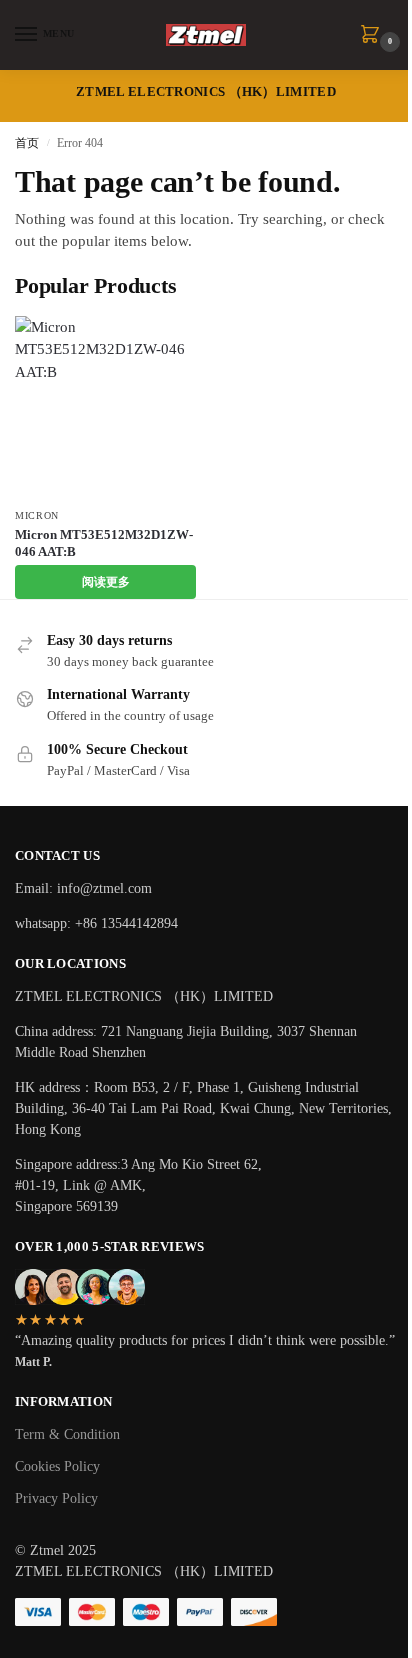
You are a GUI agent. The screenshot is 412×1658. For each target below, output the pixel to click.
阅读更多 (106, 582)
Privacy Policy (56, 1498)
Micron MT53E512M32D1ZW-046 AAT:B (104, 543)
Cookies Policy (57, 1466)
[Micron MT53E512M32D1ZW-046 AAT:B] (105, 406)
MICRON (37, 515)
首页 (27, 143)
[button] (374, 36)
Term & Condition (67, 1434)
